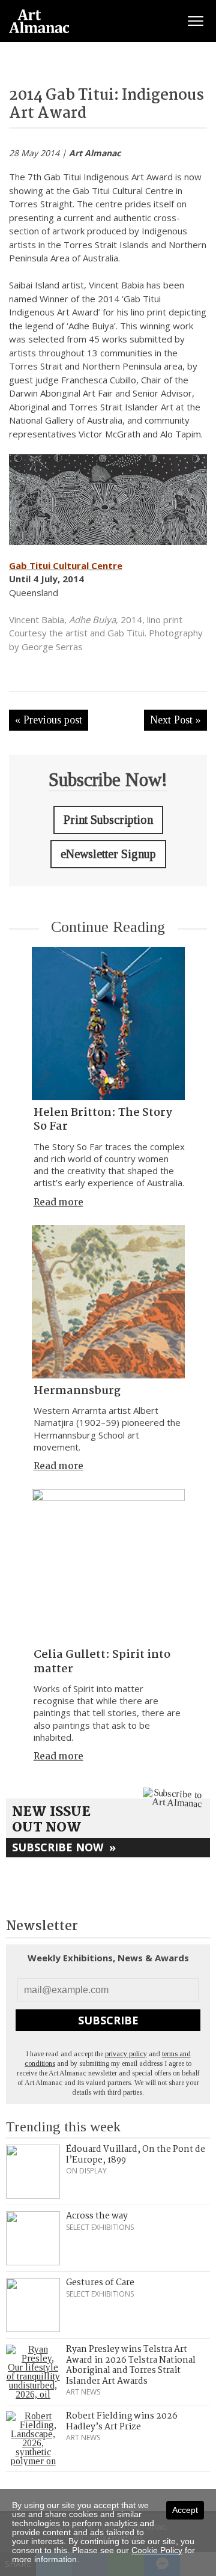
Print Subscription (108, 820)
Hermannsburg (77, 1391)
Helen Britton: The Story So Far (103, 1120)
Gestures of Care (100, 2283)
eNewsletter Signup (108, 854)
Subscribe (108, 2020)
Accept (185, 2510)
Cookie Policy (157, 2550)
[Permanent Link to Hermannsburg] (108, 1302)
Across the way (97, 2216)
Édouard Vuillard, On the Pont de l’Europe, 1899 (136, 2155)
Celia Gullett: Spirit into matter (102, 1662)
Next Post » (175, 720)
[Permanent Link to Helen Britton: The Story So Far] (108, 1024)
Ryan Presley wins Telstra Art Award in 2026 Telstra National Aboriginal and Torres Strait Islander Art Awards (131, 2365)
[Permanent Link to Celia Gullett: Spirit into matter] (108, 1566)
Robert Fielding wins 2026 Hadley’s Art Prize (122, 2422)
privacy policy (126, 2054)
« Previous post (49, 720)
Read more (58, 1203)
